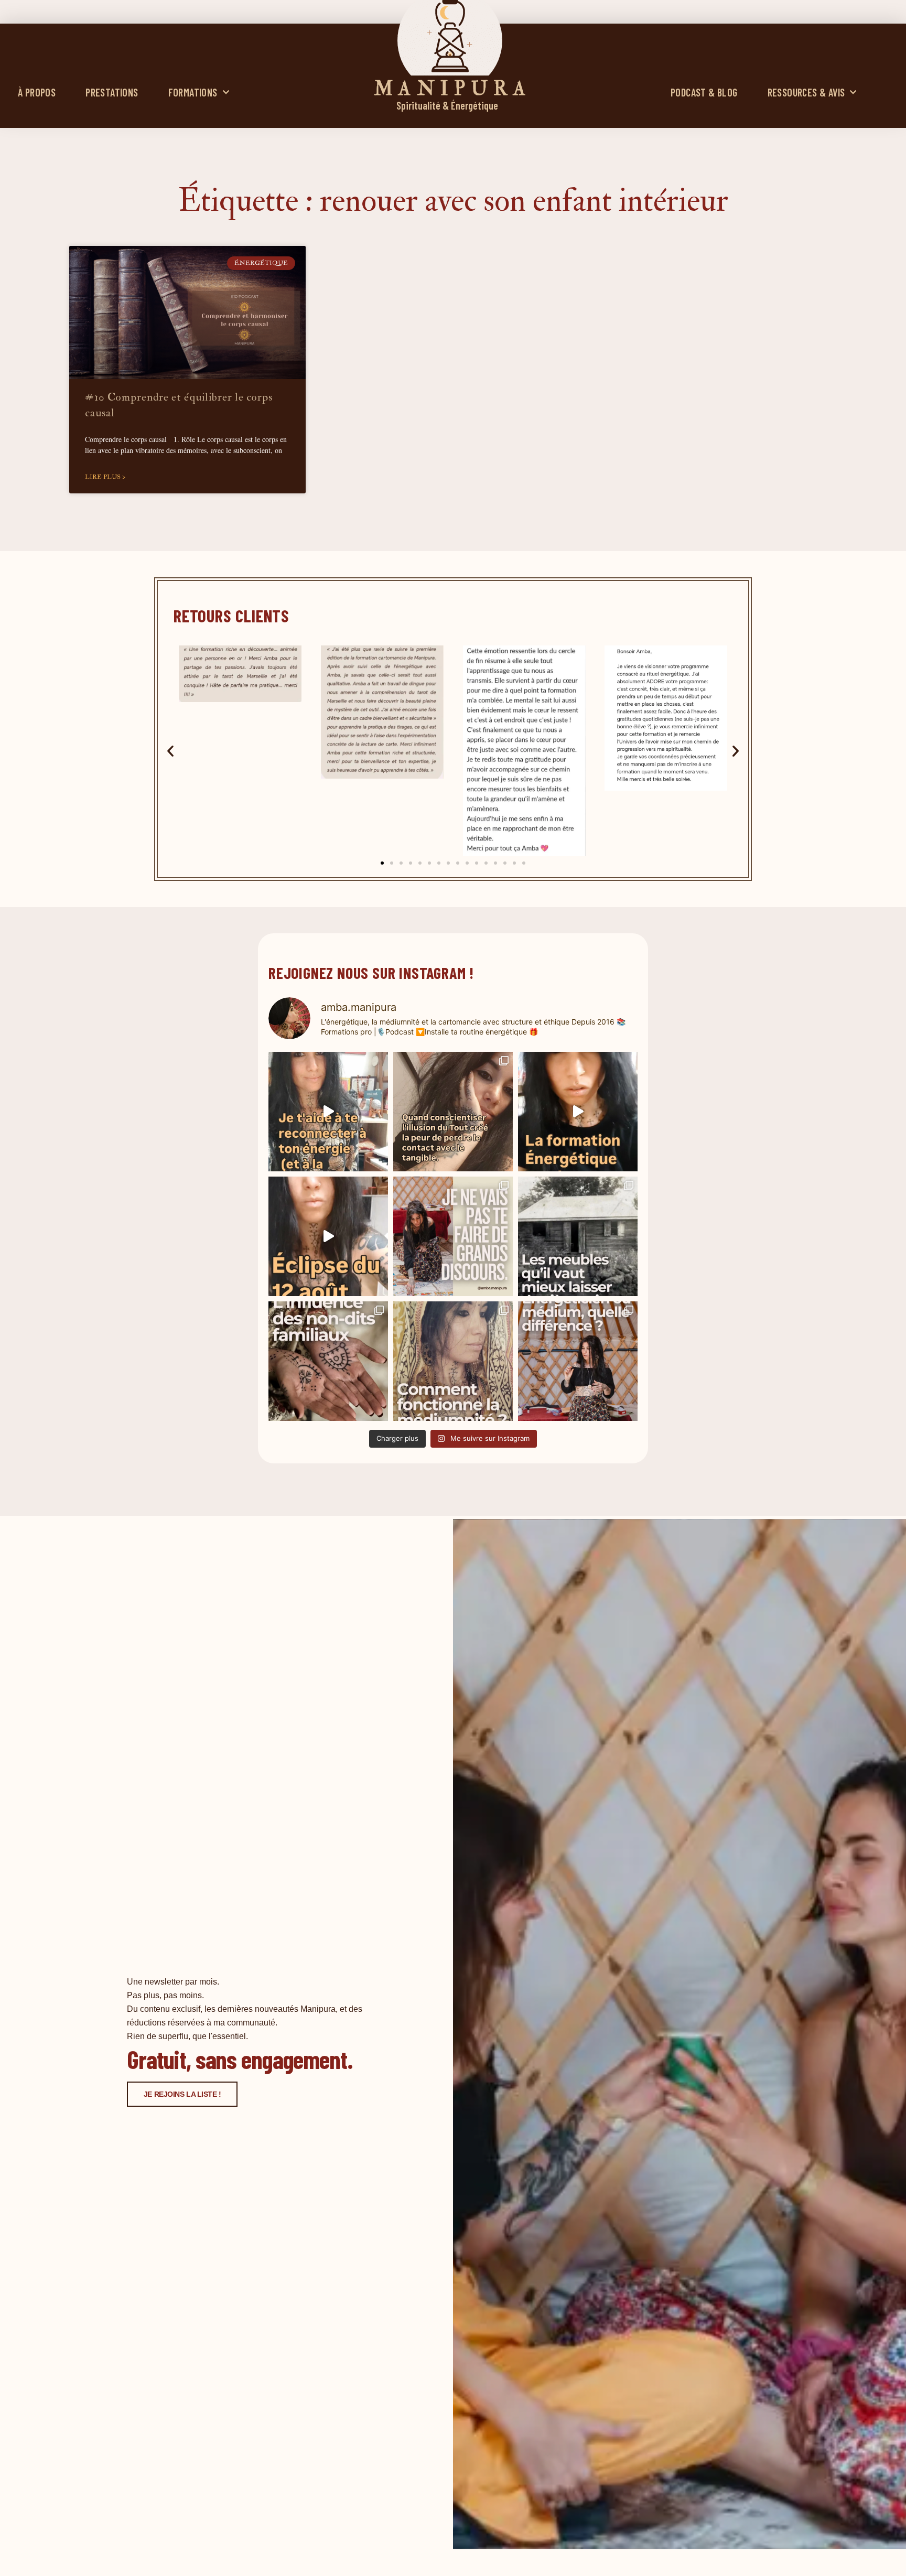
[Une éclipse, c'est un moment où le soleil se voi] (328, 1236)
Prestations (112, 92)
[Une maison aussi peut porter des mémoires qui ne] (578, 1236)
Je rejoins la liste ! (182, 2094)
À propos (37, 92)
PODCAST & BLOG (704, 92)
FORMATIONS (193, 92)
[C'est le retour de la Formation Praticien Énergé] (328, 1112)
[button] (170, 751)
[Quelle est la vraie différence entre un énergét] (578, 1361)
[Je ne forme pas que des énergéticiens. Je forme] (578, 1112)
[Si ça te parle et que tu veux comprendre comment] (328, 1361)
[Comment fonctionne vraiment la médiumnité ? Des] (453, 1361)
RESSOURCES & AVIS (806, 92)
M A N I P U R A (450, 89)
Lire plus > (105, 477)
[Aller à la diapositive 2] (392, 863)
